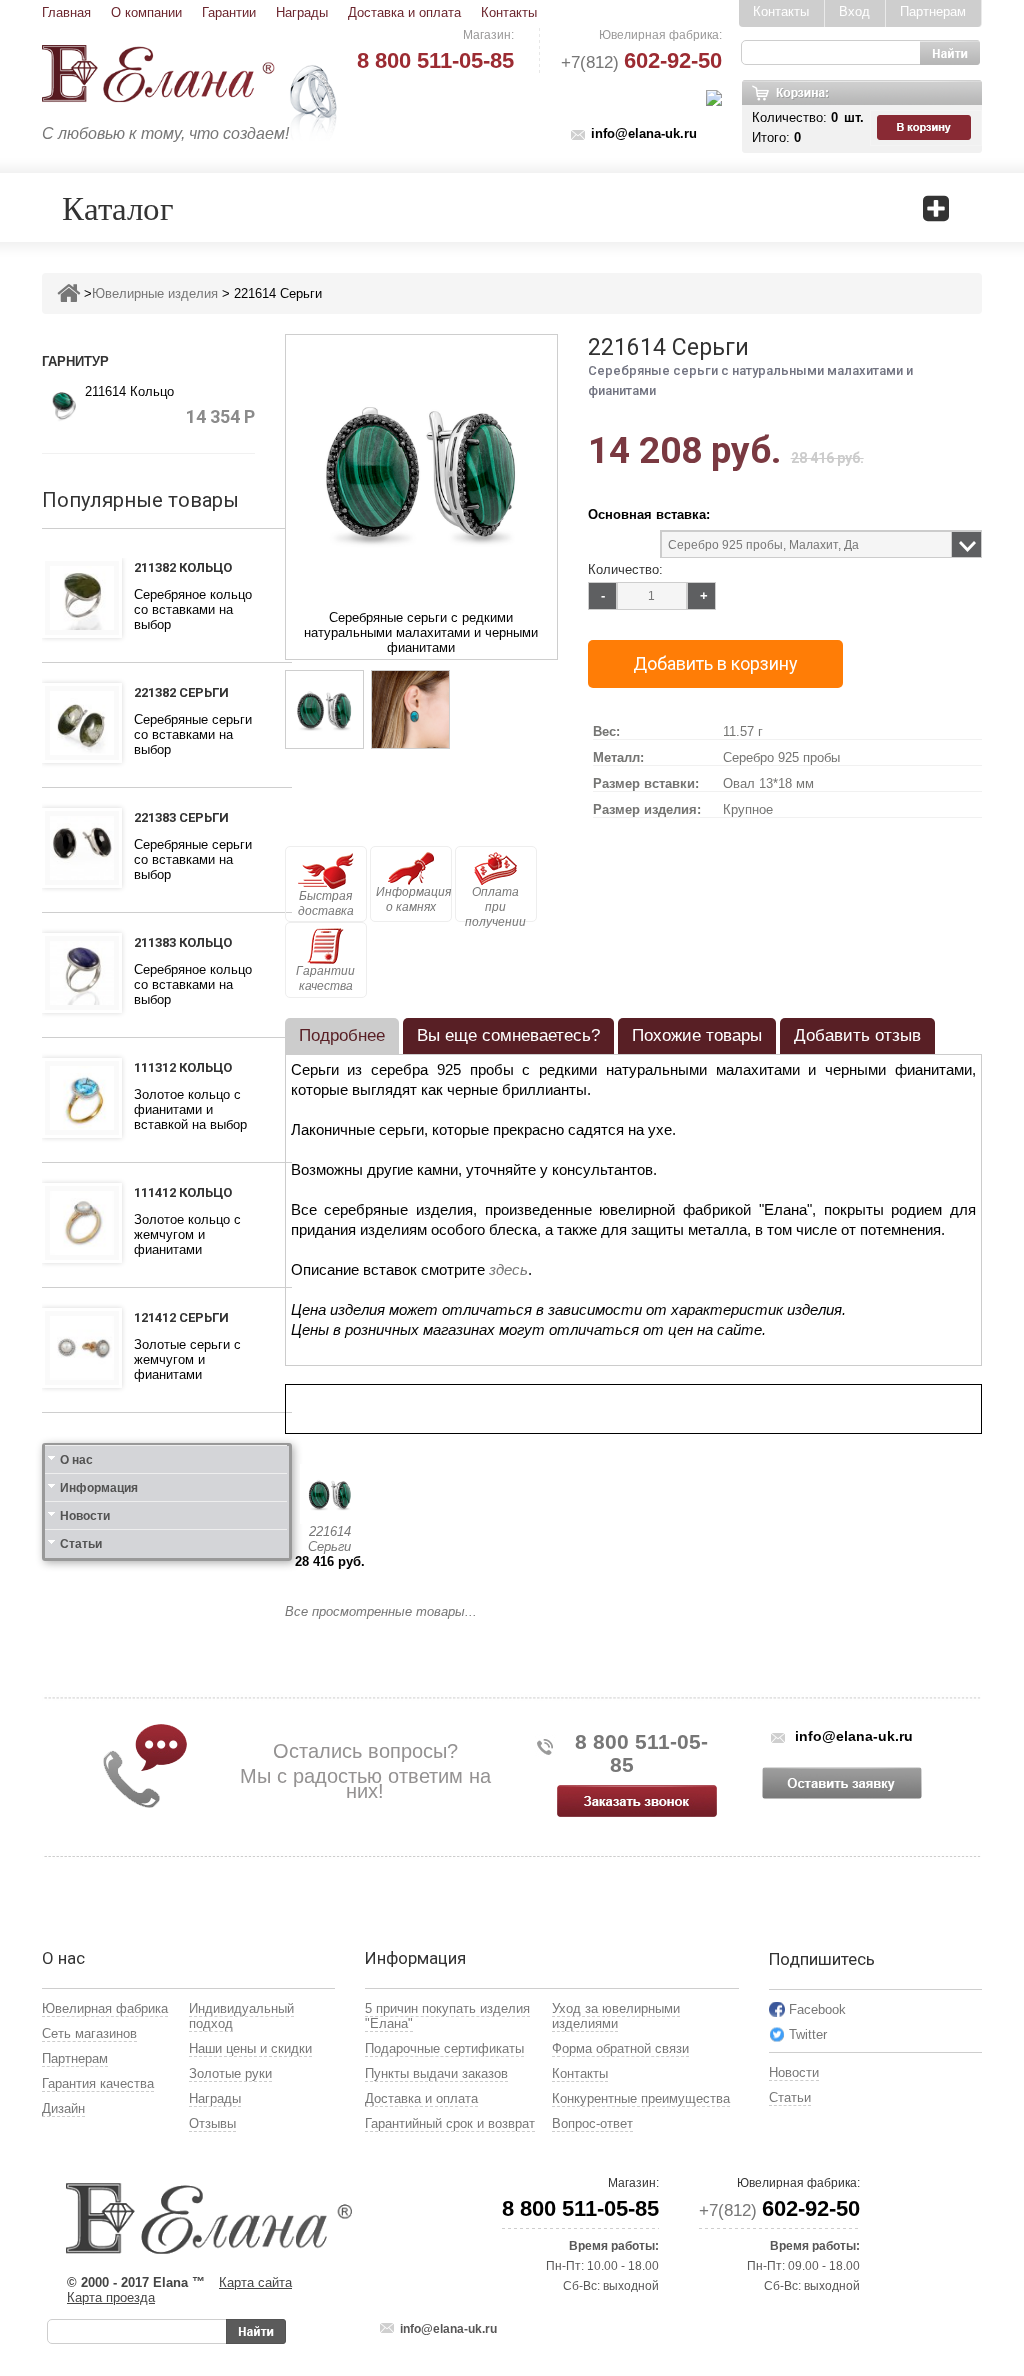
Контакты (509, 12)
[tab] (342, 1036)
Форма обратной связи (620, 2048)
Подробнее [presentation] (342, 1035)
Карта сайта (255, 2282)
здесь (508, 1269)
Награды (302, 12)
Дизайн (63, 2108)
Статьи (81, 1544)
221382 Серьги (181, 692)
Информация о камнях (413, 899)
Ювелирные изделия (155, 293)
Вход (854, 11)
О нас (76, 1460)
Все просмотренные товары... (381, 1611)
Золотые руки (230, 2073)
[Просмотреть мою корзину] (926, 128)
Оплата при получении (495, 903)
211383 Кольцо (183, 942)
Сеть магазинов (89, 2033)
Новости (85, 1516)
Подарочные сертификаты (444, 2048)
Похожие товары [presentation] (697, 1035)
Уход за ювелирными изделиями (616, 2016)
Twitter (808, 2034)
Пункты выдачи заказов (436, 2073)
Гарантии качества (325, 978)
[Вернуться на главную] (68, 293)
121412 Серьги (181, 1317)
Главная (66, 12)
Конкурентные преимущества (641, 2098)
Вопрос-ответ (592, 2123)
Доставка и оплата (404, 12)
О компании (146, 12)
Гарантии (229, 12)
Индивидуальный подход (241, 2016)
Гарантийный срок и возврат (450, 2123)
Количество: (625, 569)
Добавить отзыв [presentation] (857, 1035)
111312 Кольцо (183, 1067)
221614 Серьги (329, 1539)
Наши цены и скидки (250, 2048)
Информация (99, 1488)
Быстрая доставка (326, 903)
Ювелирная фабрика (105, 2008)
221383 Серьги (181, 817)
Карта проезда (111, 2297)
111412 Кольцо (183, 1192)
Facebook (817, 2009)
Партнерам (933, 11)
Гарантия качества (98, 2083)
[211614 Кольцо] (63, 404)
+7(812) (641, 62)
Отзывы (212, 2123)
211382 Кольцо (183, 567)
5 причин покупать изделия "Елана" (447, 2016)
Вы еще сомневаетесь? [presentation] (508, 1035)
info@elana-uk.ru (644, 133)
